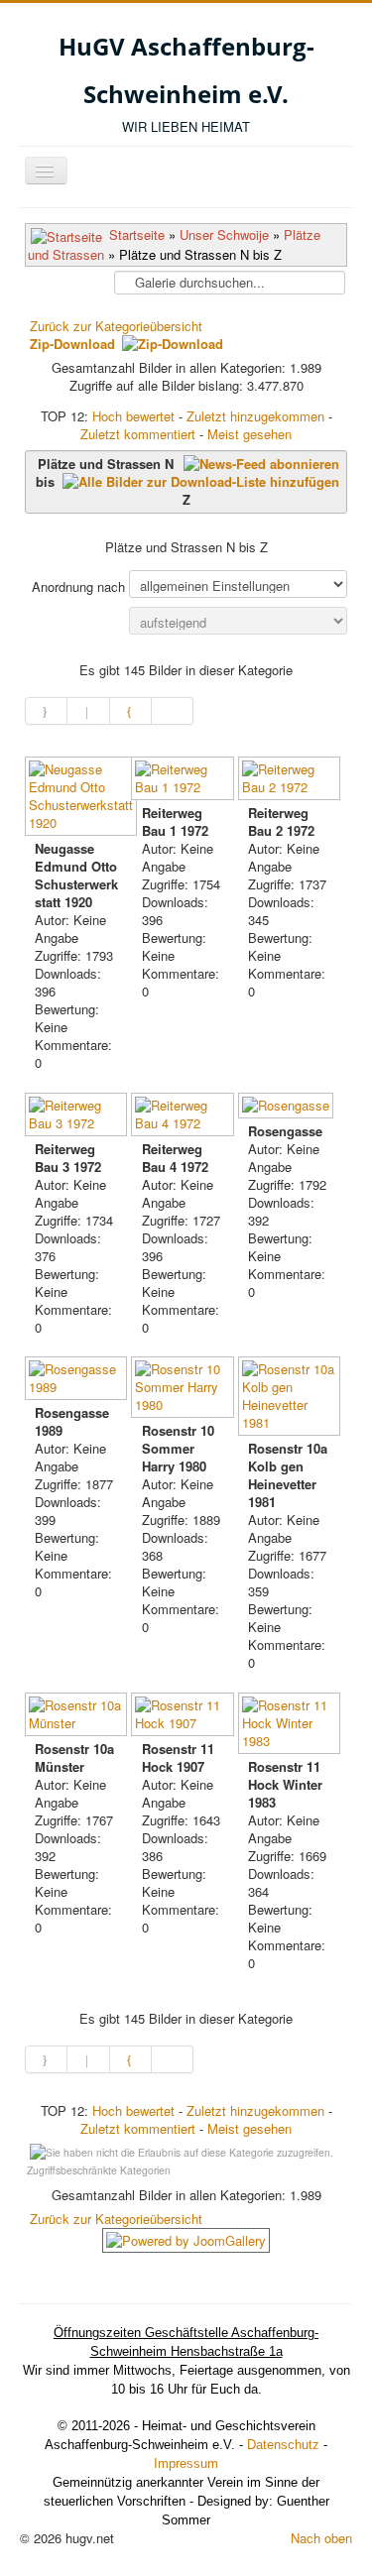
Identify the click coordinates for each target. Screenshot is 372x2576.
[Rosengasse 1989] (78, 1380)
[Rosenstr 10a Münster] (78, 1716)
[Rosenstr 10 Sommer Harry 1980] (184, 1389)
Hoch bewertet (133, 416)
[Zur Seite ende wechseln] (173, 711)
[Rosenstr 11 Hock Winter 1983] (291, 1725)
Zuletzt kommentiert (138, 434)
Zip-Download (74, 344)
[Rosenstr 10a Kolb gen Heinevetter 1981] (291, 1398)
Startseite (137, 234)
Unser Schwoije (224, 234)
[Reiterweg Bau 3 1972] (78, 1116)
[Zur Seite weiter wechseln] (131, 711)
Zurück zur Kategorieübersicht (116, 326)
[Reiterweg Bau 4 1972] (184, 1116)
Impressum (186, 2463)
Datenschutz (283, 2445)
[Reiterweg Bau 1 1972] (184, 780)
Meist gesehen (249, 434)
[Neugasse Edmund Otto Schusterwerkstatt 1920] (83, 798)
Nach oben (321, 2538)
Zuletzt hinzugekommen (255, 416)
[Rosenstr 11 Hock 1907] (184, 1716)
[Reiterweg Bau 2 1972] (291, 780)
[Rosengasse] (288, 1108)
